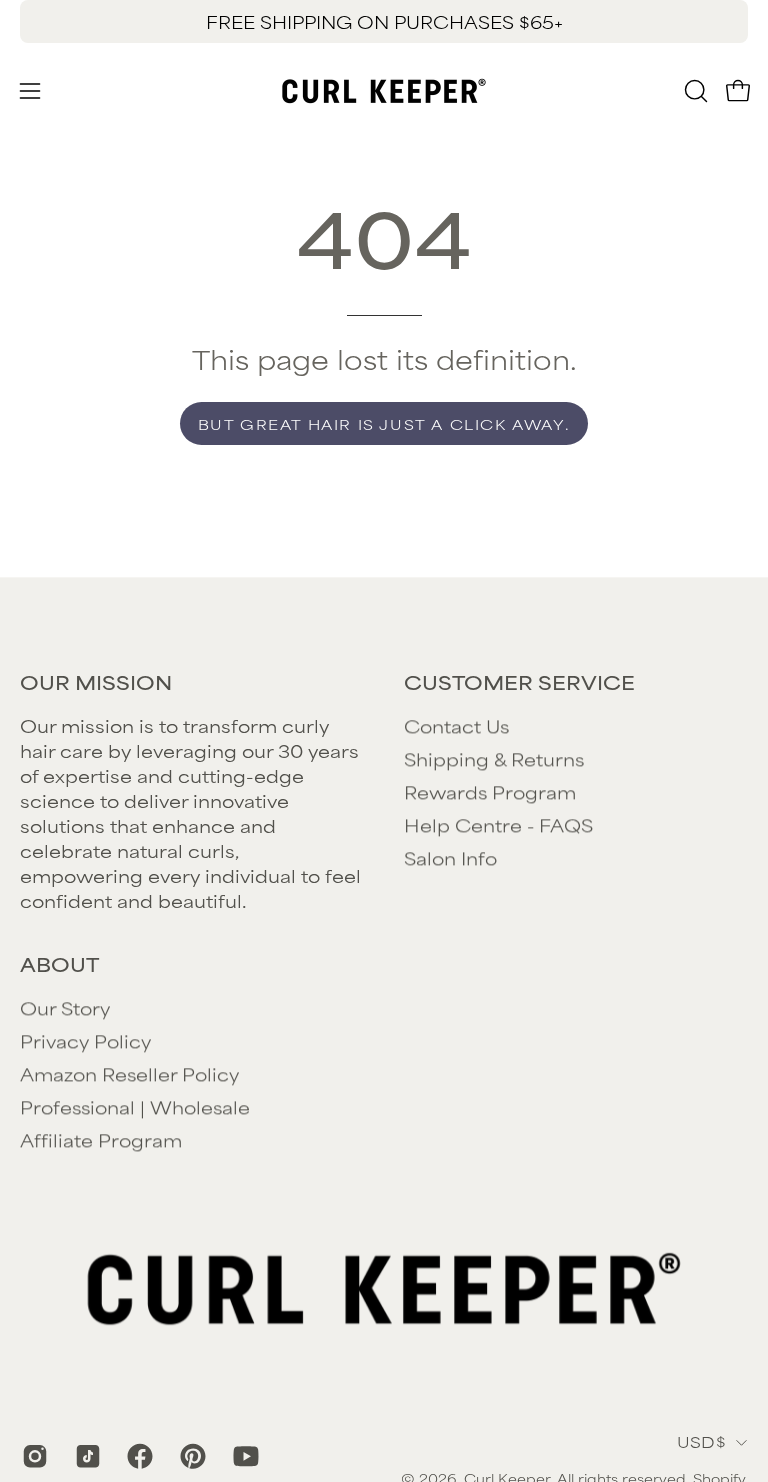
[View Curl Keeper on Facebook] (138, 1456)
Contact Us (456, 725)
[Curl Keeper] (384, 91)
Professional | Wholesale (135, 1106)
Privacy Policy (85, 1040)
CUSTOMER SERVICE (519, 682)
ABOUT (59, 964)
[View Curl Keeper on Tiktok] (86, 1456)
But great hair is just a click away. (384, 423)
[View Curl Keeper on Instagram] (33, 1456)
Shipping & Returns (494, 758)
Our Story (65, 1007)
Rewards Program (490, 791)
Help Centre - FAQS (498, 824)
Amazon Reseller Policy (129, 1073)
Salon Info (450, 857)
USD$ (701, 1441)
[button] (694, 91)
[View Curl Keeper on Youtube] (244, 1456)
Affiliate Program (101, 1139)
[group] (384, 21)
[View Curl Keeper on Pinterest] (191, 1456)
